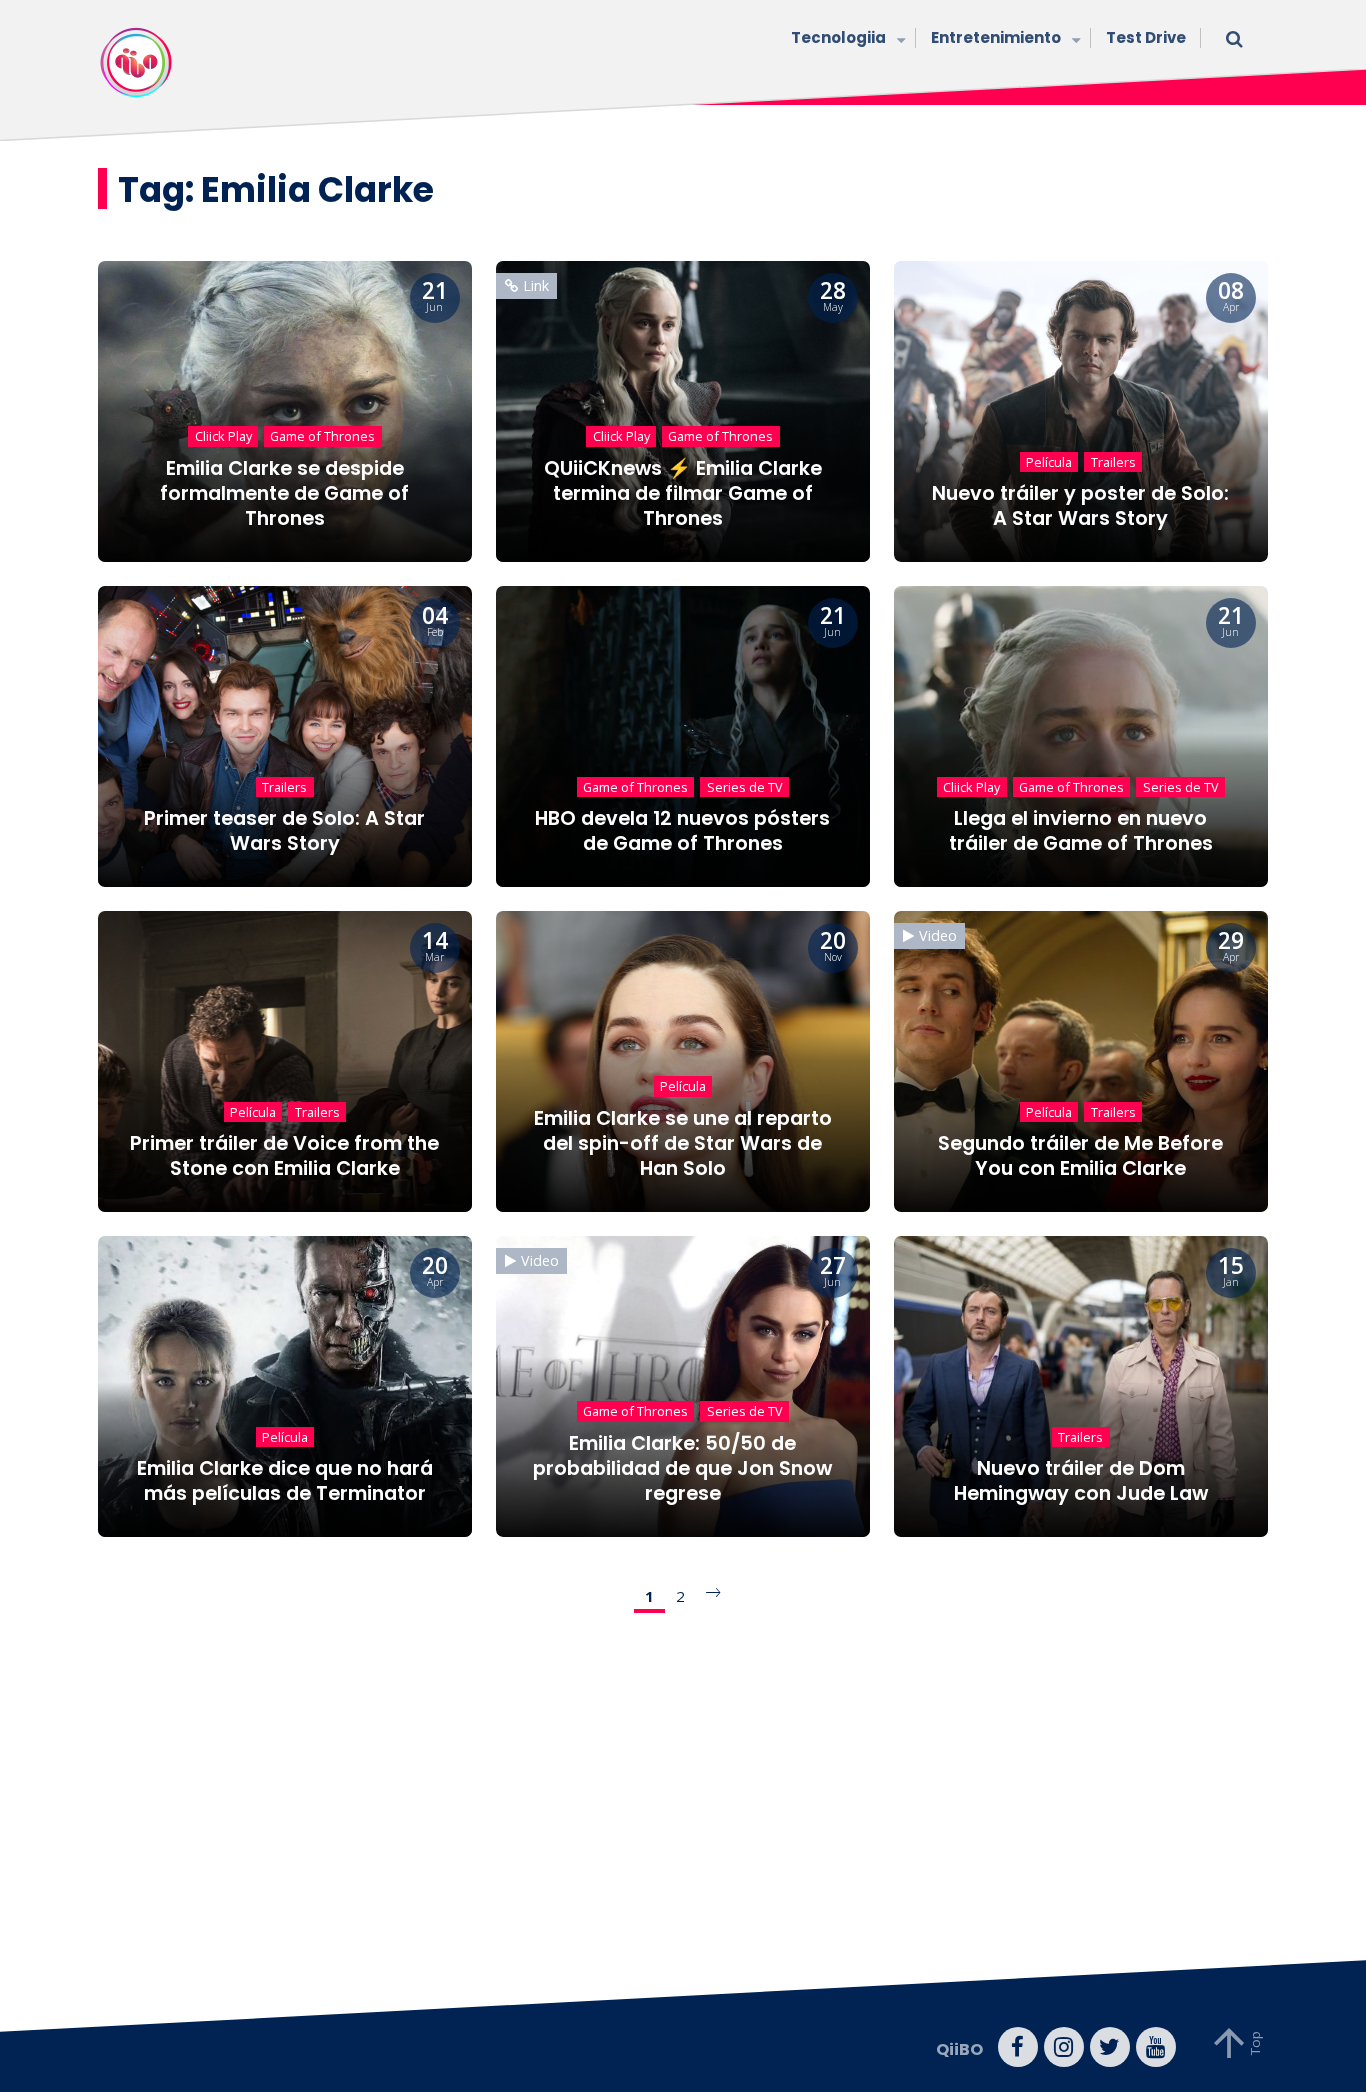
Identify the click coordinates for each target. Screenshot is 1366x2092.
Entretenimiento (996, 37)
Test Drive (1146, 37)
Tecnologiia (838, 37)
